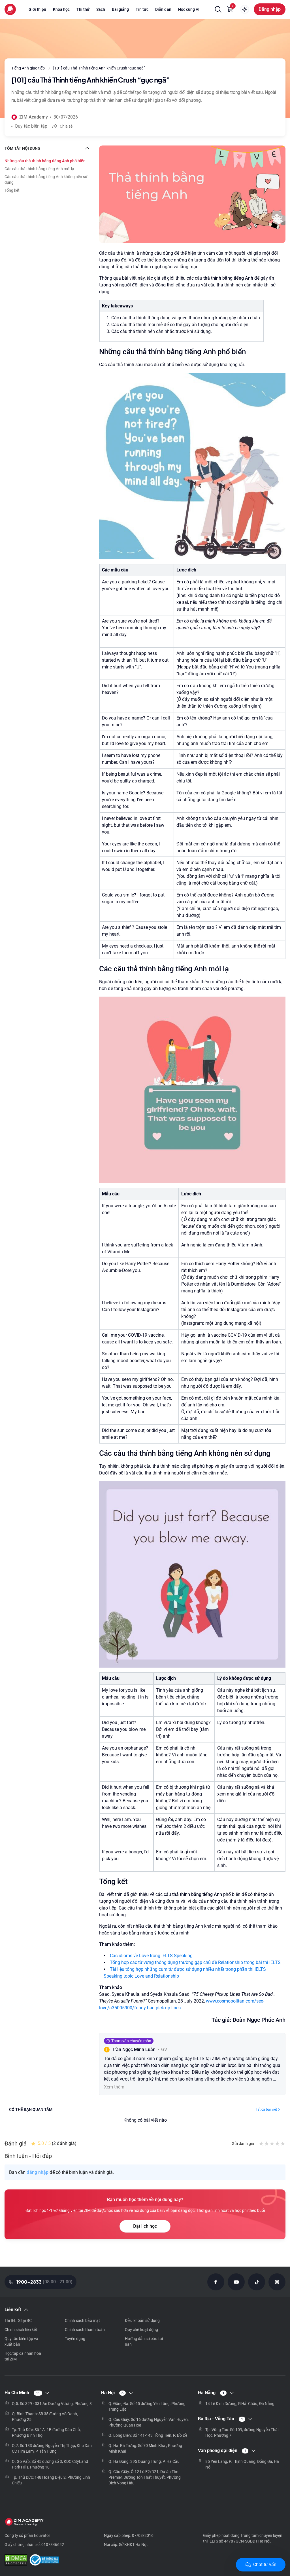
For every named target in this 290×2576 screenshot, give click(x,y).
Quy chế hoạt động (141, 2330)
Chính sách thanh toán (85, 2330)
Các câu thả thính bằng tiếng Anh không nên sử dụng (46, 180)
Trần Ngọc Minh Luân (134, 2049)
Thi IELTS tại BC (18, 2320)
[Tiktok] (257, 2282)
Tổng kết (12, 190)
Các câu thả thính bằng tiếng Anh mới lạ (39, 169)
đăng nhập (38, 2172)
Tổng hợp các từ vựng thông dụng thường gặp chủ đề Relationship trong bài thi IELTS (195, 1962)
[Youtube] (236, 2282)
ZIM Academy (34, 117)
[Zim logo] (10, 9)
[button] (218, 9)
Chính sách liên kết (21, 2330)
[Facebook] (216, 2282)
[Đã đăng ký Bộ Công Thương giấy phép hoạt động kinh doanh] (44, 2561)
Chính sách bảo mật (82, 2320)
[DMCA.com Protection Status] (16, 2561)
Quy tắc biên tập (31, 126)
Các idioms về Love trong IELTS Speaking (151, 1956)
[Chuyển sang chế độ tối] (245, 9)
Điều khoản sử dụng (142, 2320)
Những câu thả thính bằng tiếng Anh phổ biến (45, 161)
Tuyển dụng (75, 2339)
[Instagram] (277, 2282)
